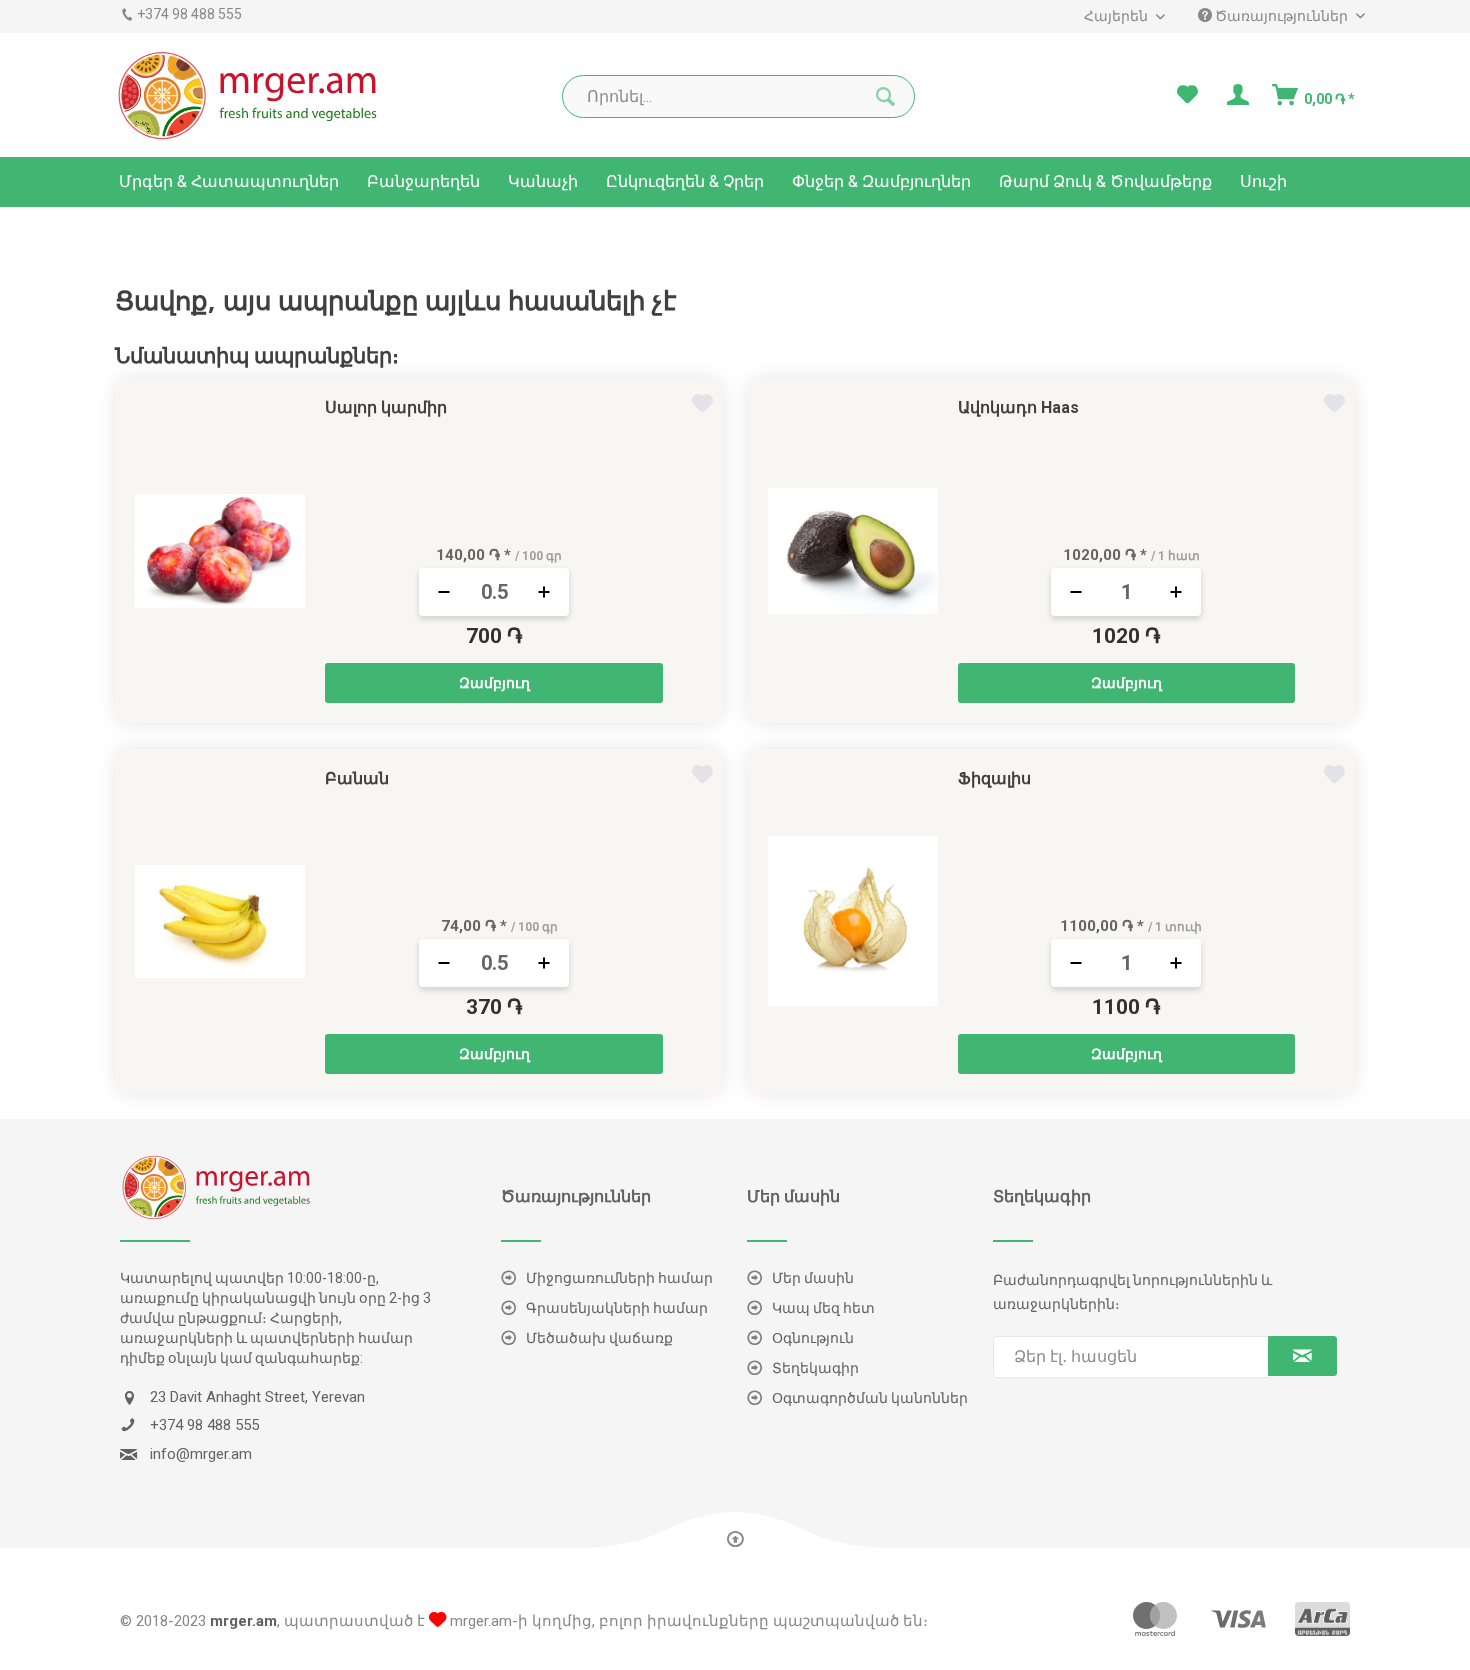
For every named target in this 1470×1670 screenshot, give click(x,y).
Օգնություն (813, 1338)
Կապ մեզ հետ (823, 1308)
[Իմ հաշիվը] (1236, 95)
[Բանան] (220, 921)
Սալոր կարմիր (386, 407)
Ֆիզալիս (994, 778)
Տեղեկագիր (815, 1368)
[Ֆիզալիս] (853, 921)
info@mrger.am (201, 1454)
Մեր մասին (813, 1278)
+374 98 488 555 (189, 14)
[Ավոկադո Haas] (853, 550)
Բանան (357, 778)
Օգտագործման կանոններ (870, 1398)
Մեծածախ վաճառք (599, 1338)
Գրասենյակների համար (617, 1308)
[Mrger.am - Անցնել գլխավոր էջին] (248, 95)
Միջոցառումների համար (619, 1278)
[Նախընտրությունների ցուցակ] (1187, 95)
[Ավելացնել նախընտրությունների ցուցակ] (705, 406)
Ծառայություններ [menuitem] (1281, 16)
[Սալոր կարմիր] (220, 550)
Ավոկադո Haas (1018, 407)
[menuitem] (1116, 16)
